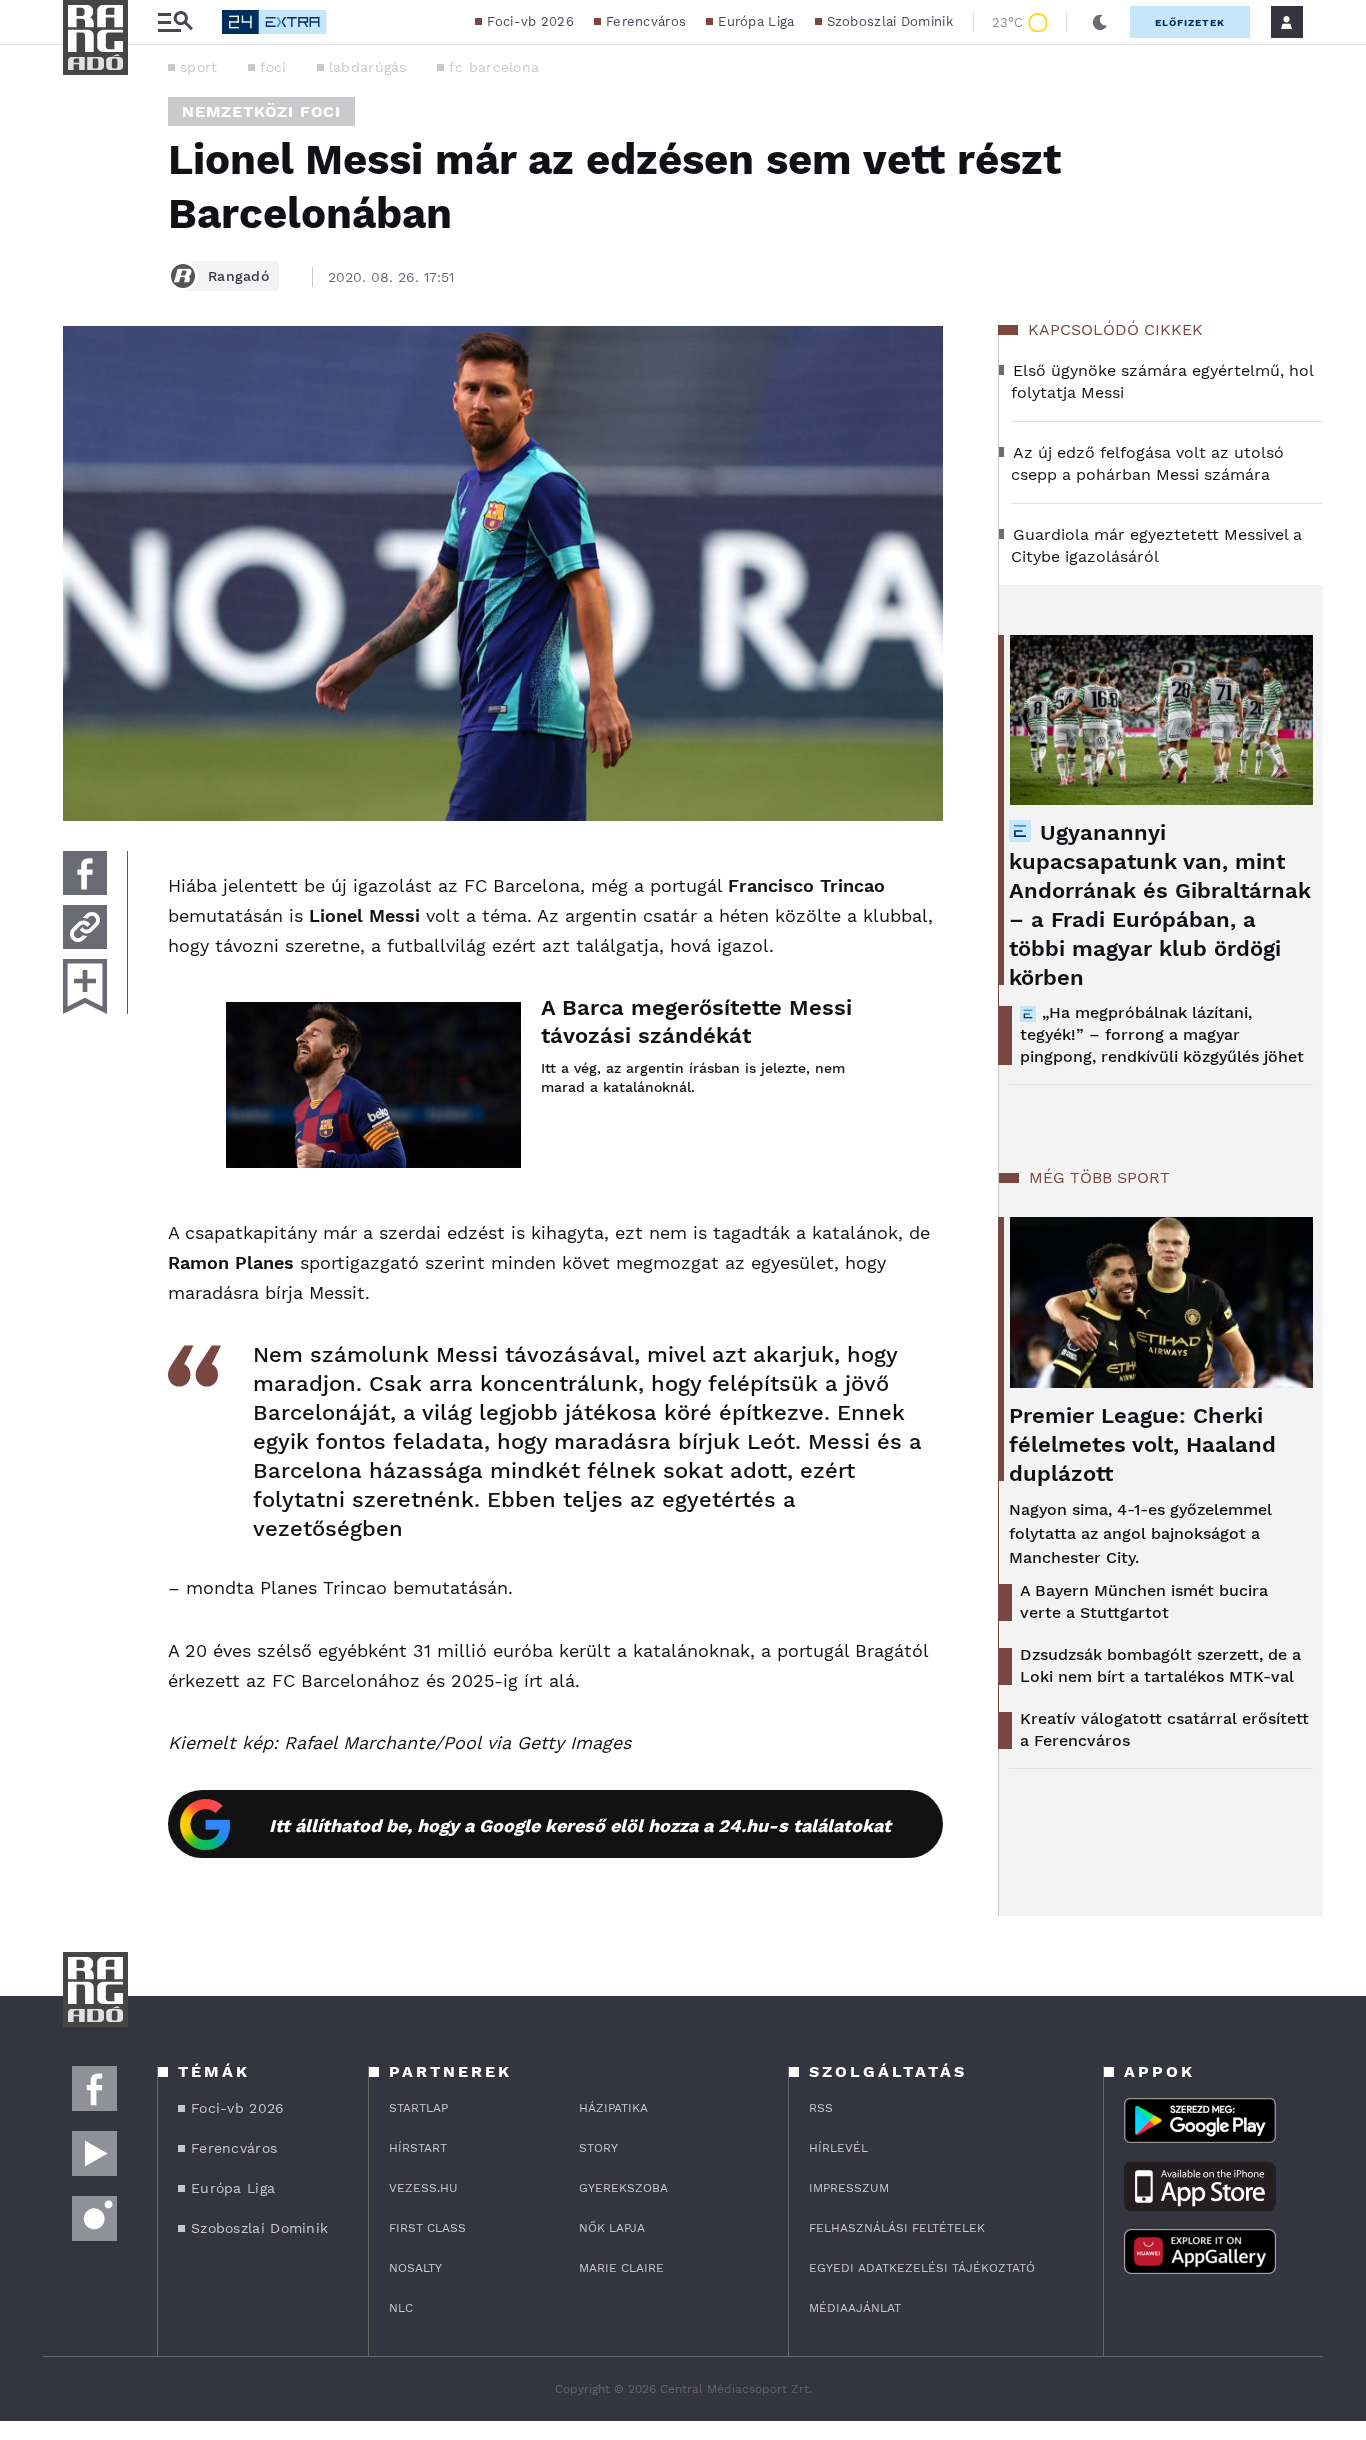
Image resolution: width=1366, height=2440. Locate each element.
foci (273, 67)
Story (598, 2148)
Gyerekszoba (623, 2188)
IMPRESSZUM (849, 2188)
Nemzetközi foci (261, 111)
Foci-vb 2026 (530, 21)
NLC (401, 2308)
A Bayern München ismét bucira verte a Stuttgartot (1144, 1601)
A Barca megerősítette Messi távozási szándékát (696, 1021)
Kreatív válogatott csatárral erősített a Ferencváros (1164, 1729)
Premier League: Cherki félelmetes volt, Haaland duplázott (1142, 1444)
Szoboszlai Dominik (890, 21)
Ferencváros (646, 21)
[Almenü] (175, 22)
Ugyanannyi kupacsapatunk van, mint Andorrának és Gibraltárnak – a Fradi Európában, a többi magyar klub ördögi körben (1160, 905)
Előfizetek (1190, 22)
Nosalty (415, 2268)
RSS (821, 2108)
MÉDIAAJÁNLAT (855, 2308)
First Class (427, 2228)
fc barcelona (494, 67)
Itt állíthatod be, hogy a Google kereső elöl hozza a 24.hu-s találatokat (580, 1825)
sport (199, 67)
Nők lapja (612, 2228)
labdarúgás (368, 67)
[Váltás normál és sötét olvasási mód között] (1100, 22)
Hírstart (418, 2148)
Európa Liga (756, 21)
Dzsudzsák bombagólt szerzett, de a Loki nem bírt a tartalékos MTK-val (1160, 1665)
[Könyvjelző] (85, 986)
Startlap (418, 2108)
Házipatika (613, 2108)
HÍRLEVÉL (838, 2148)
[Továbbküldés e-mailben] (85, 927)
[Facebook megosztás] (85, 873)
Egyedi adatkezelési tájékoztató (922, 2268)
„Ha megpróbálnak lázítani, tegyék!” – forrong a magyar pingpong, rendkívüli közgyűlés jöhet (1162, 1034)
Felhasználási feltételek (897, 2228)
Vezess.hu (423, 2188)
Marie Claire (621, 2268)
